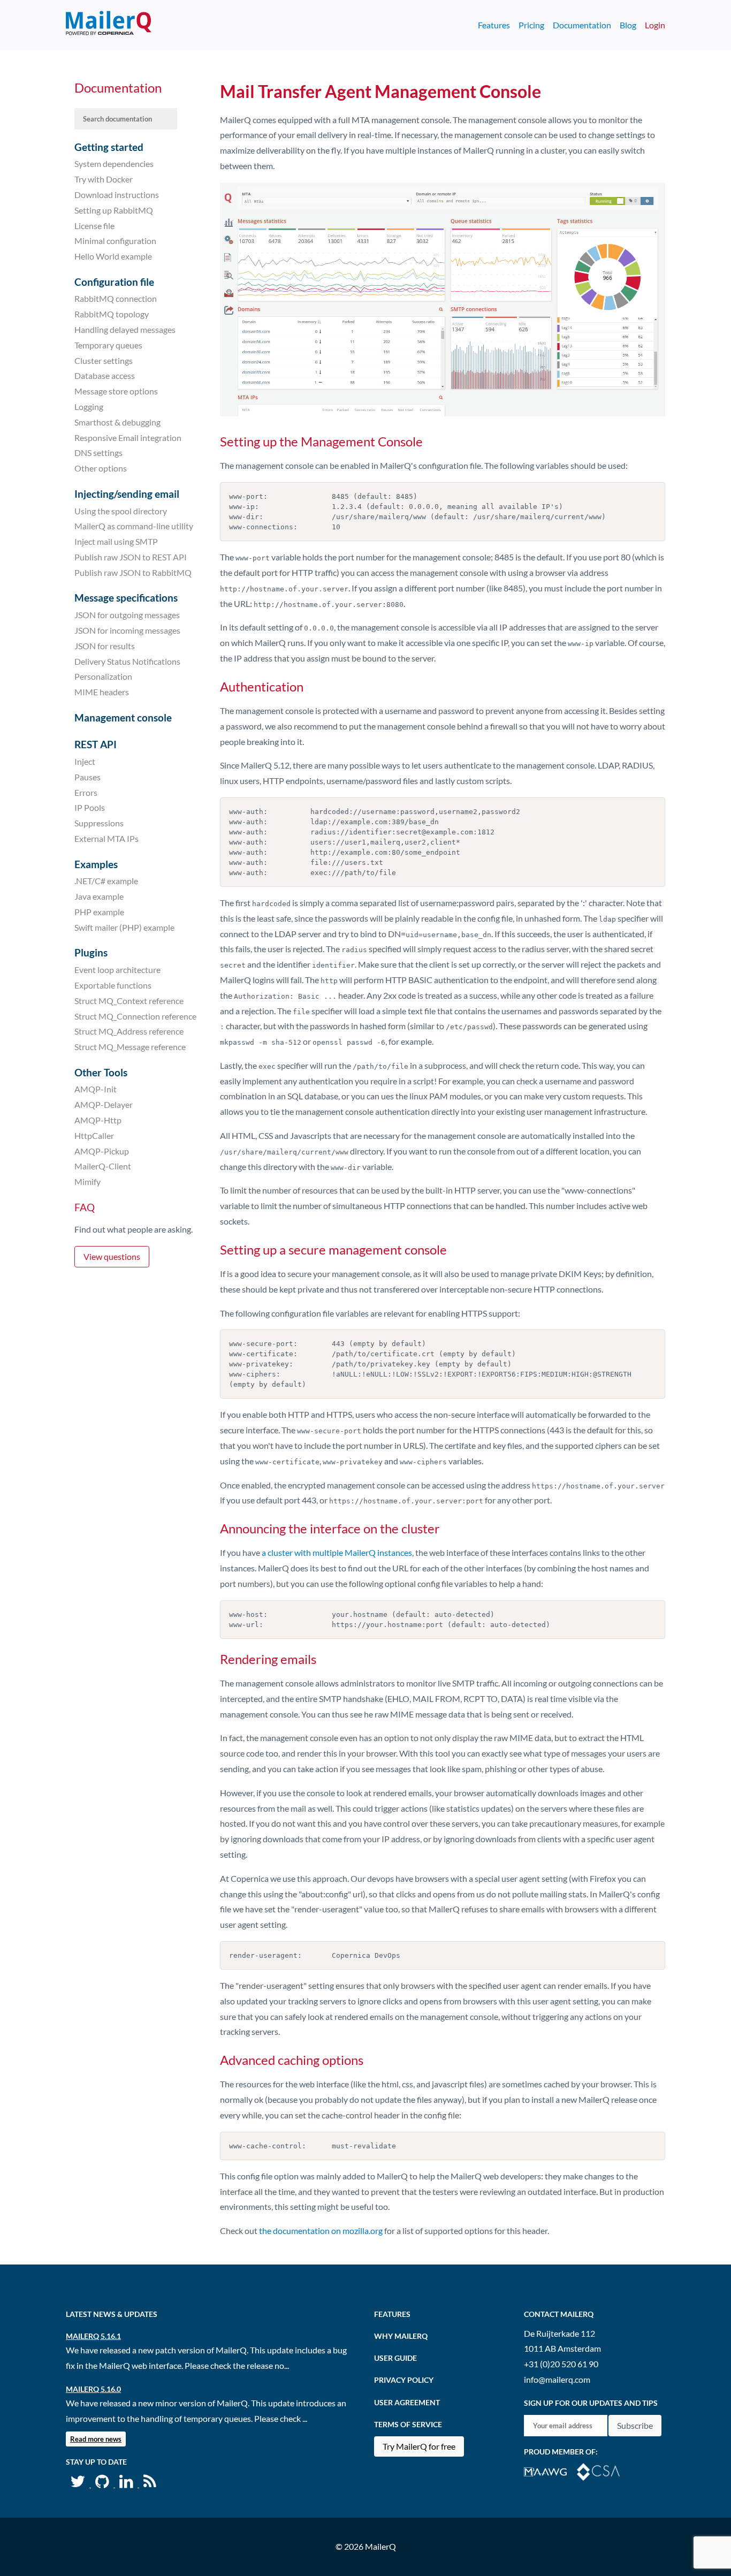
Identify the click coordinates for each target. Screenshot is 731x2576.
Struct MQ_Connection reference (135, 1016)
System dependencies (114, 164)
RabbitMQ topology (112, 314)
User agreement (407, 2402)
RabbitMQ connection (116, 298)
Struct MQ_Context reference (129, 1001)
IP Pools (90, 807)
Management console (123, 717)
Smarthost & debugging (117, 422)
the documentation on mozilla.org (321, 2231)
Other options (101, 468)
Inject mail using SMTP (116, 541)
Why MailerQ (401, 2336)
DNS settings (98, 453)
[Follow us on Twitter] (78, 2484)
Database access (105, 375)
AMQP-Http (98, 1120)
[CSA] (603, 2471)
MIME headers (102, 692)
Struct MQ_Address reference (129, 1031)
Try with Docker (104, 179)
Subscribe (635, 2425)
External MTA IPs (106, 838)
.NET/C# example (106, 881)
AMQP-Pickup (102, 1150)
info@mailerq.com (557, 2379)
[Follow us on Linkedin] (127, 2484)
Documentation (582, 25)
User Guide (395, 2358)
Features (494, 25)
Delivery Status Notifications (127, 661)
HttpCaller (94, 1135)
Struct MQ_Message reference (130, 1047)
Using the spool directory (121, 510)
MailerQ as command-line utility (134, 526)
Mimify (87, 1181)
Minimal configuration (115, 241)
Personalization (103, 676)
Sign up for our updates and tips (591, 2403)
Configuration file (114, 282)
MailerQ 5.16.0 (93, 2389)
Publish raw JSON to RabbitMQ (133, 572)
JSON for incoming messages (127, 630)
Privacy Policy (404, 2380)
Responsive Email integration (128, 437)
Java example (99, 896)
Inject (85, 761)
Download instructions (117, 195)
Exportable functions (113, 985)
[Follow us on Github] (103, 2484)
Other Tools (101, 1072)
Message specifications (126, 598)
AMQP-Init (96, 1089)
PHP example (99, 912)
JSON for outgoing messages (127, 615)
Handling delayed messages (125, 329)
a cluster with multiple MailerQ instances (337, 1552)
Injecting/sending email (127, 494)
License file (94, 225)
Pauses (87, 777)
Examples (96, 864)
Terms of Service (408, 2424)
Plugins (91, 952)
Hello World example (113, 256)
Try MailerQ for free (419, 2446)
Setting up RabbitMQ (114, 210)
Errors (86, 792)
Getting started (109, 147)
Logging (89, 406)
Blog (628, 25)
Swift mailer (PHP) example (124, 927)
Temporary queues (108, 345)
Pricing (531, 25)
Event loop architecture (117, 970)
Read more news (96, 2439)
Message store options (116, 391)
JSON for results (105, 646)
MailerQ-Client (103, 1166)
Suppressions (99, 823)
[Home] (109, 25)
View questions (112, 1256)
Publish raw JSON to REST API (131, 557)
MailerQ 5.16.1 (93, 2336)
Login (655, 25)
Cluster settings (104, 360)
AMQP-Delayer (104, 1104)
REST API (96, 744)
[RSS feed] (150, 2484)
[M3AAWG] (550, 2471)
